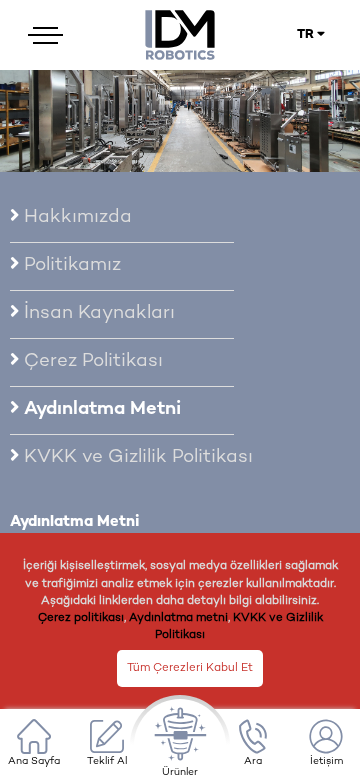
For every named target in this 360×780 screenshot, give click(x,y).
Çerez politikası (81, 618)
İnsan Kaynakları (97, 314)
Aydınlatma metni (178, 618)
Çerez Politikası (91, 362)
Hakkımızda (75, 218)
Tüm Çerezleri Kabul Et (190, 668)
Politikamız (70, 266)
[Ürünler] (180, 745)
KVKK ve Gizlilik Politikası (136, 458)
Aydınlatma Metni (100, 410)
